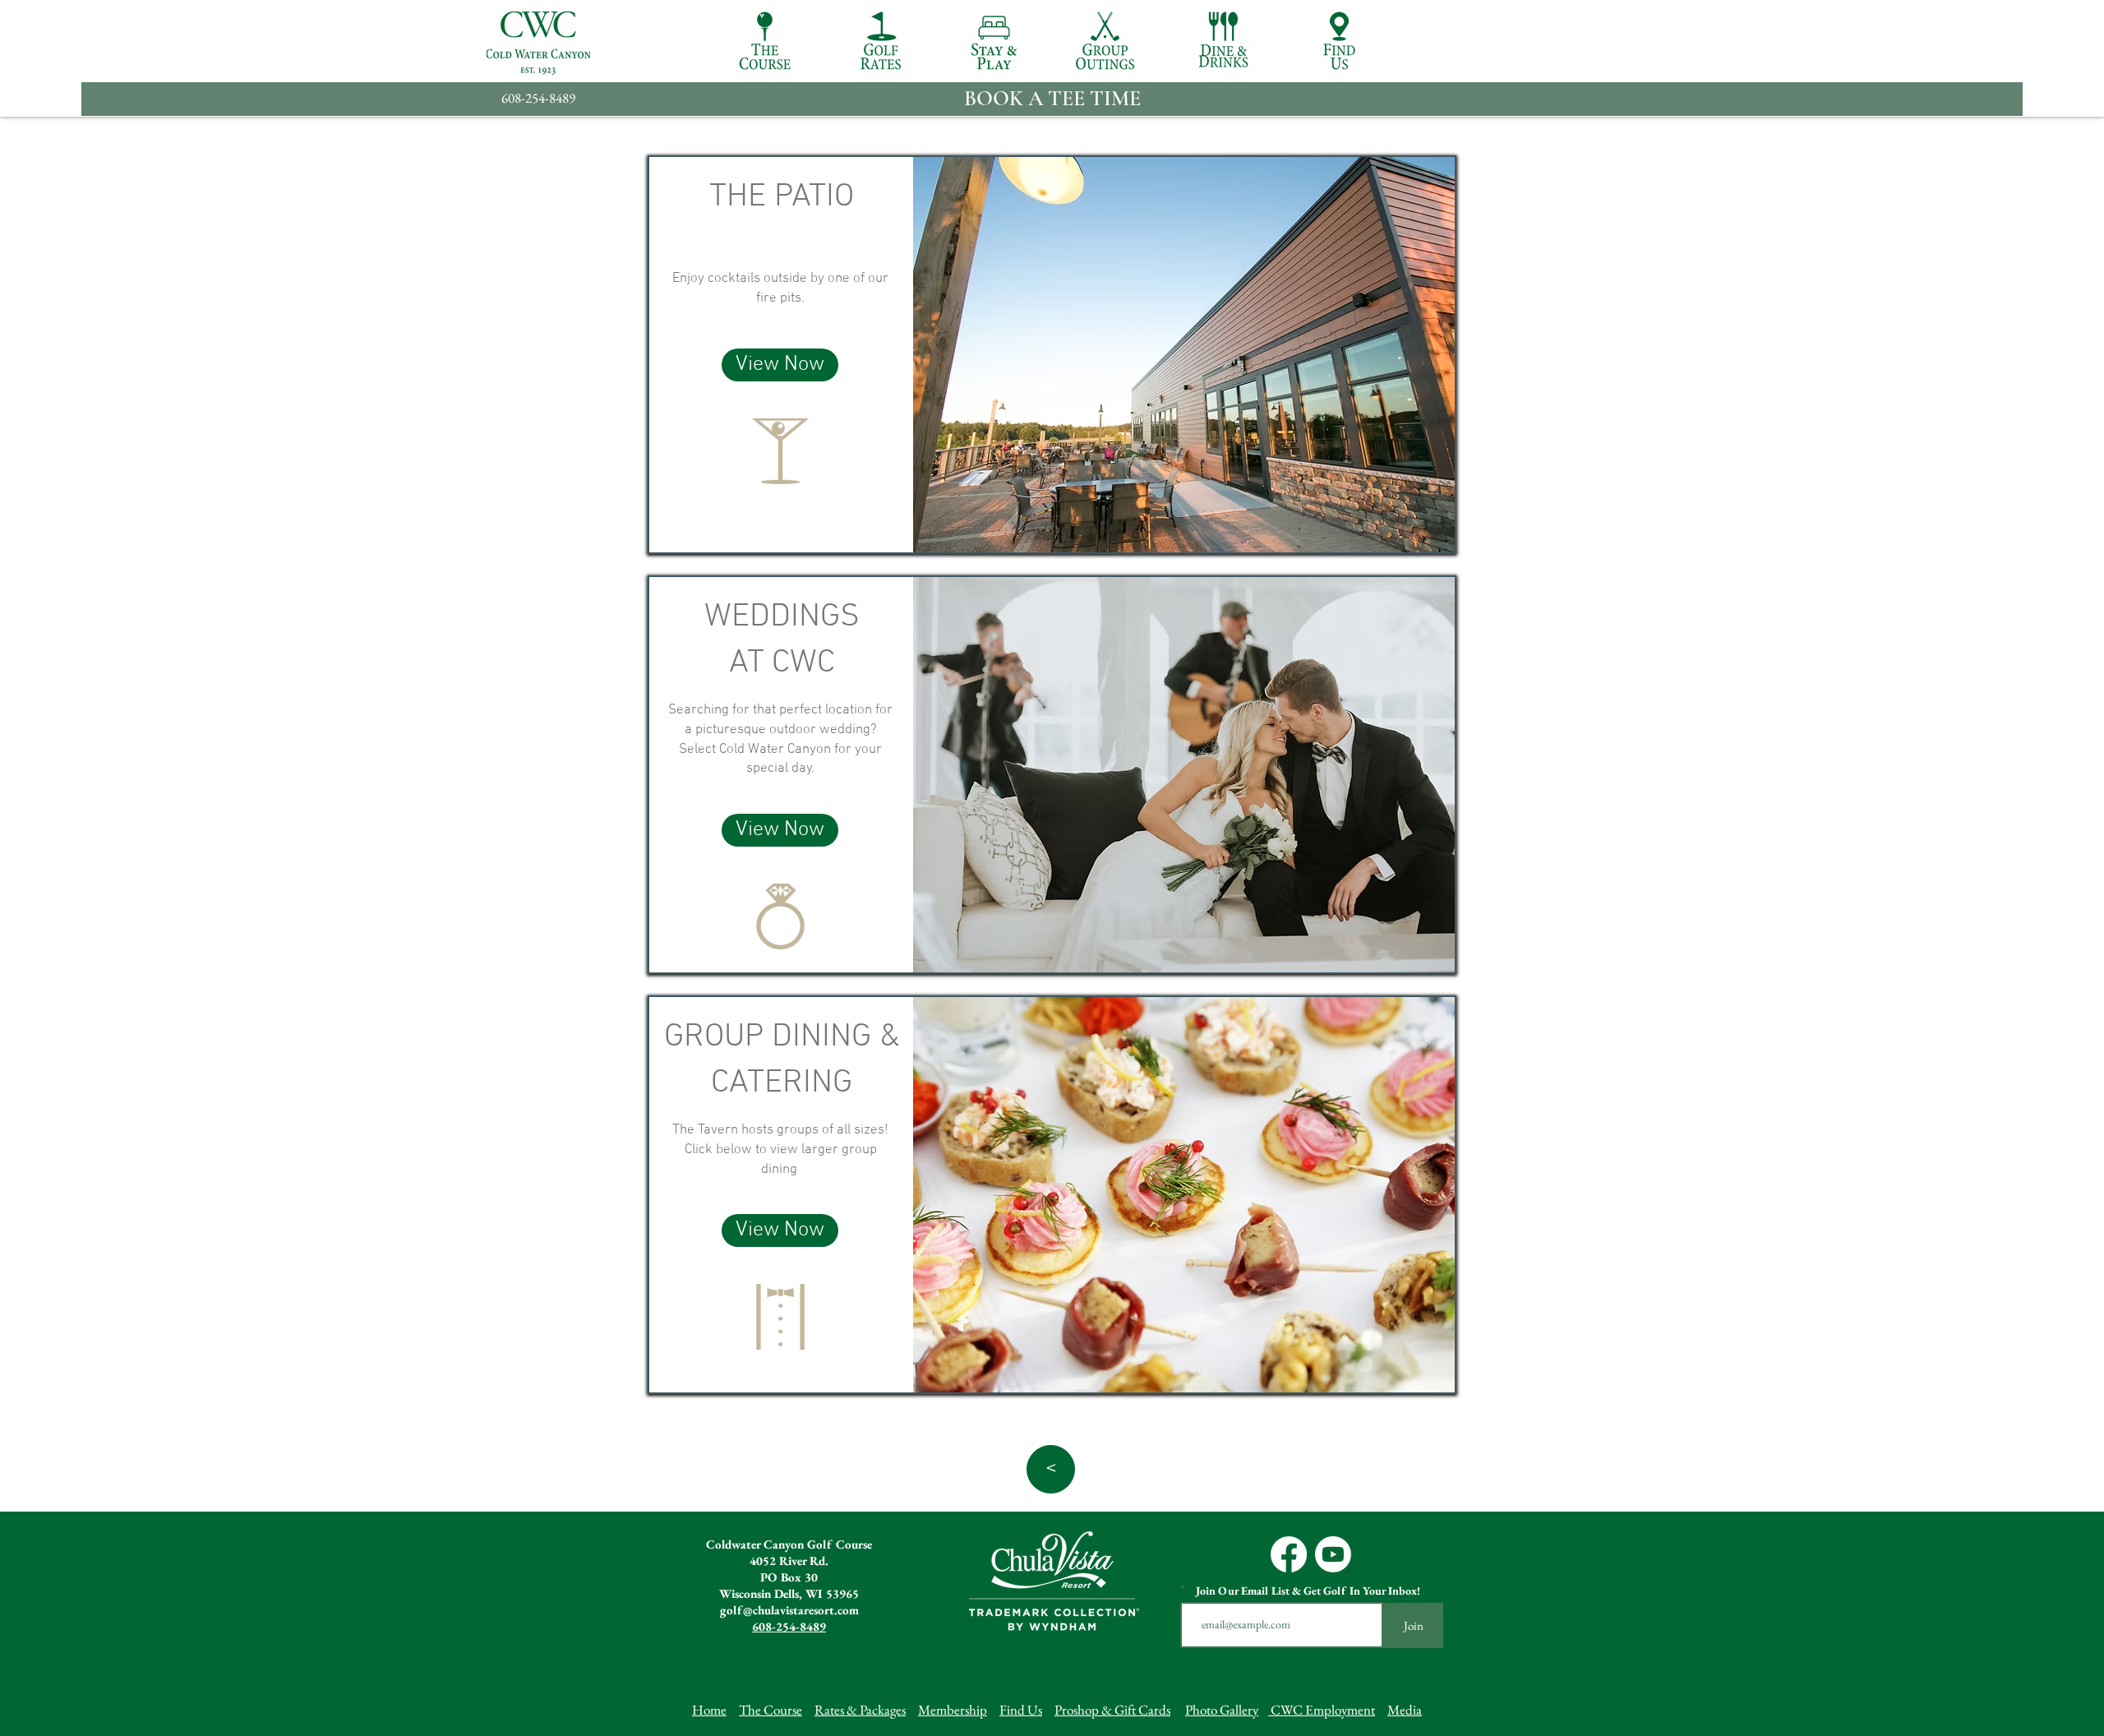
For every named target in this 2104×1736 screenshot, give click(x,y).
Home (709, 1710)
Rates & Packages (860, 1710)
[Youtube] (1333, 1554)
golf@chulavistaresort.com (789, 1610)
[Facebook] (1289, 1554)
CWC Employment (1322, 1710)
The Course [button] (771, 1710)
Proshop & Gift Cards (1112, 1710)
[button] (765, 42)
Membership (953, 1710)
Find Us (1021, 1710)
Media (1405, 1710)
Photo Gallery (1222, 1710)
